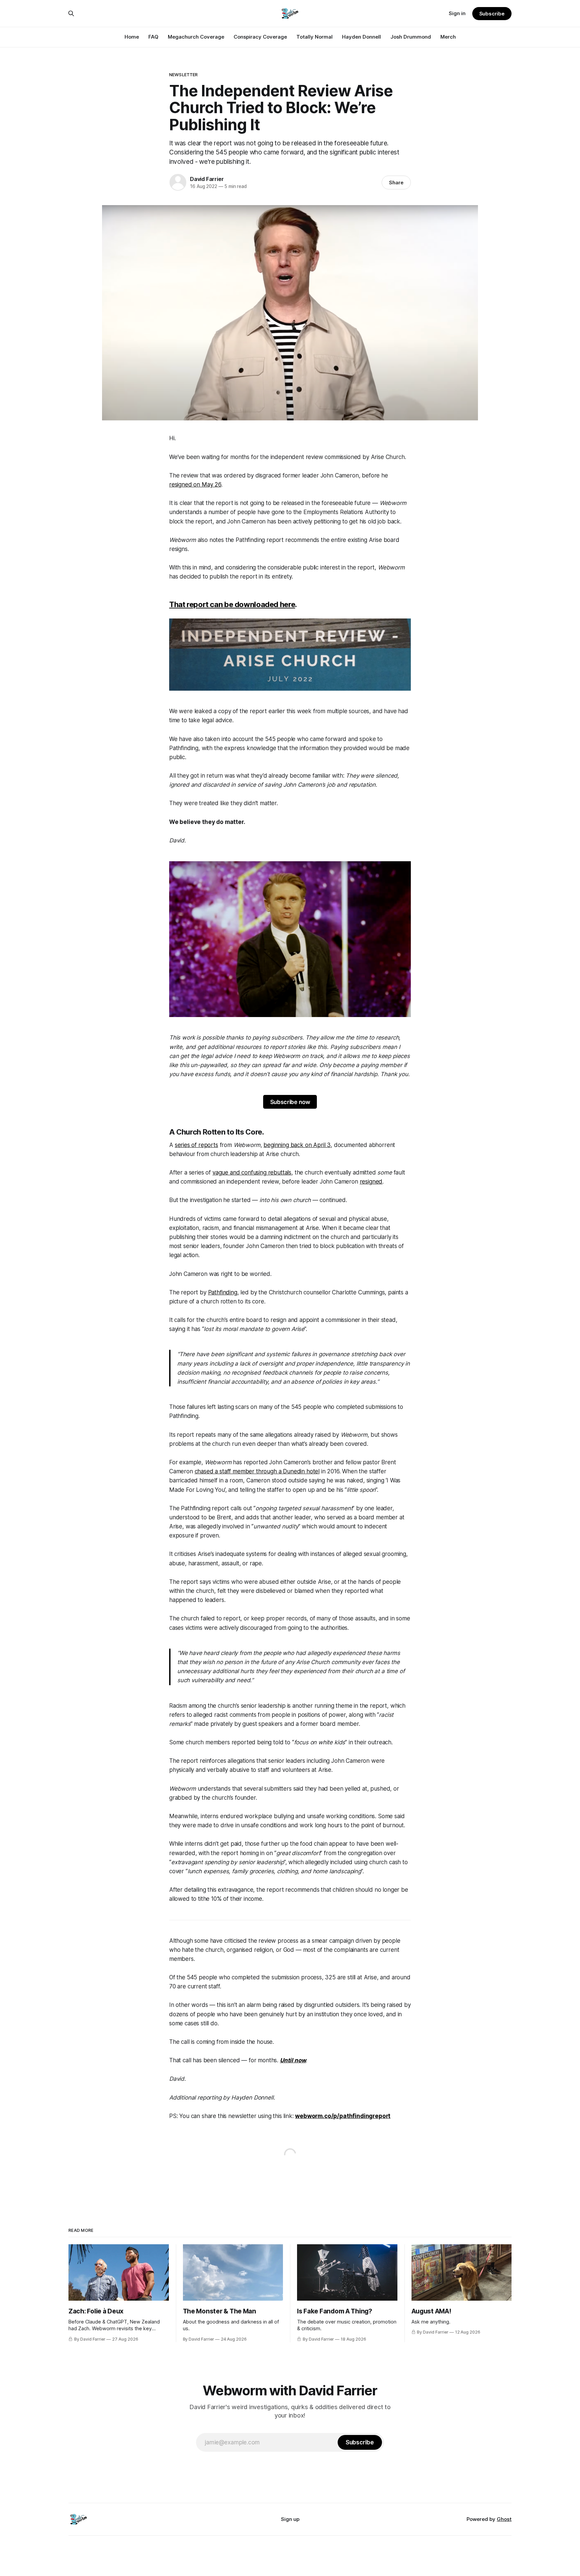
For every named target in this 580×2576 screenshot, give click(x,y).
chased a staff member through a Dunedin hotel (257, 1471)
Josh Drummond (411, 37)
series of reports (197, 1145)
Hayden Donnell (361, 37)
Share (396, 182)
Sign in (457, 13)
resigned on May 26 (195, 485)
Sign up (290, 2519)
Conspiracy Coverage (260, 37)
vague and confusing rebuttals (252, 1172)
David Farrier (207, 179)
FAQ (153, 37)
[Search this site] (71, 13)
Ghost (504, 2519)
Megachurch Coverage (196, 37)
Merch (448, 37)
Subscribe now (290, 1102)
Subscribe (492, 14)
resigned (371, 1182)
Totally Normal (315, 37)
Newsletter (183, 75)
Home (132, 37)
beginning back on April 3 (297, 1145)
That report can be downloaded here (232, 604)
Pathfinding (223, 1292)
